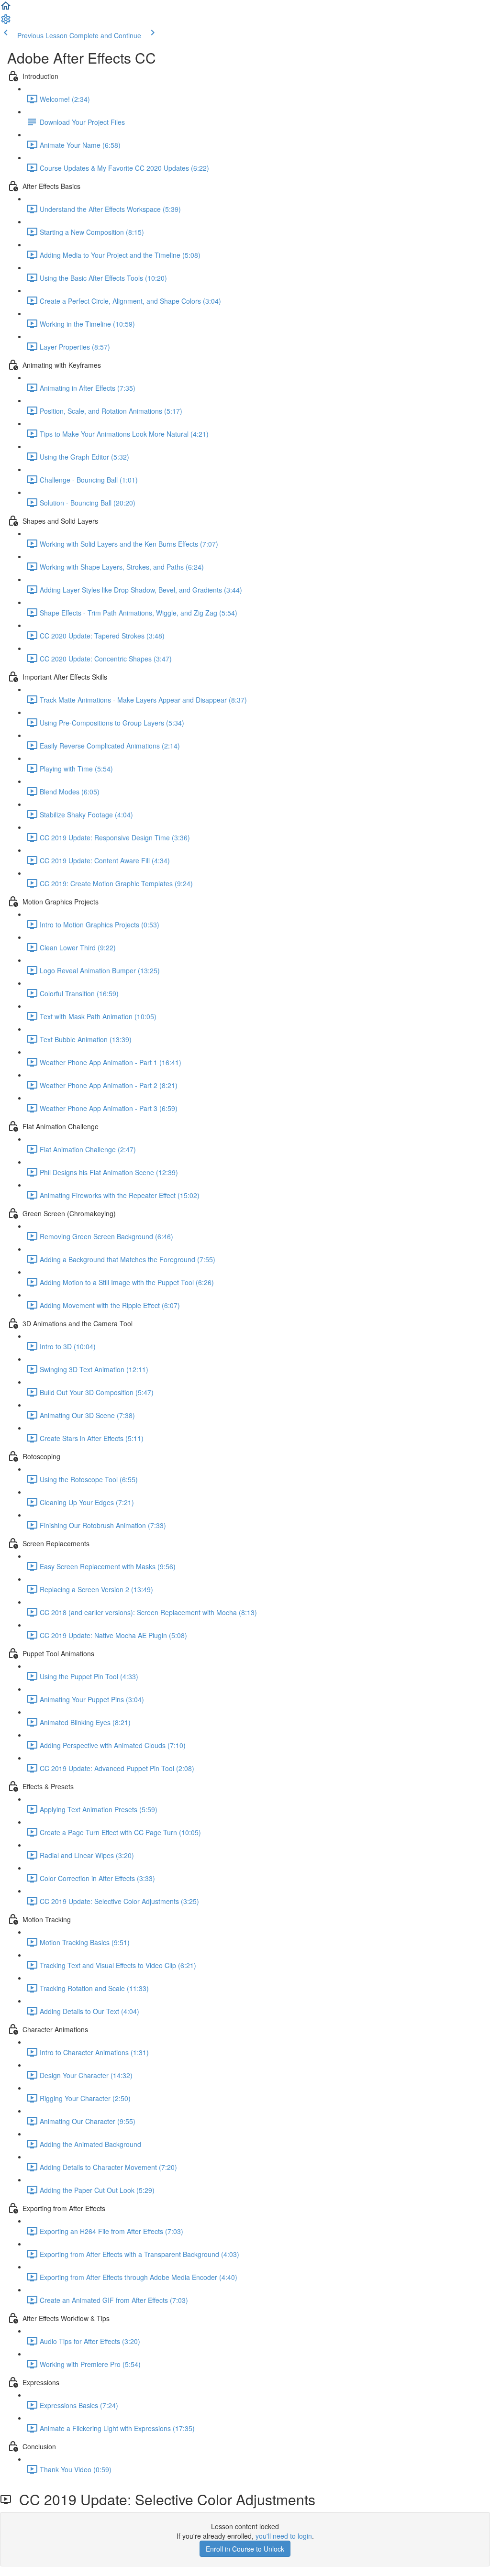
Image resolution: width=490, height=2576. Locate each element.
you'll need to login (284, 2536)
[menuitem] (6, 22)
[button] (6, 9)
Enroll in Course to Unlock (245, 2549)
